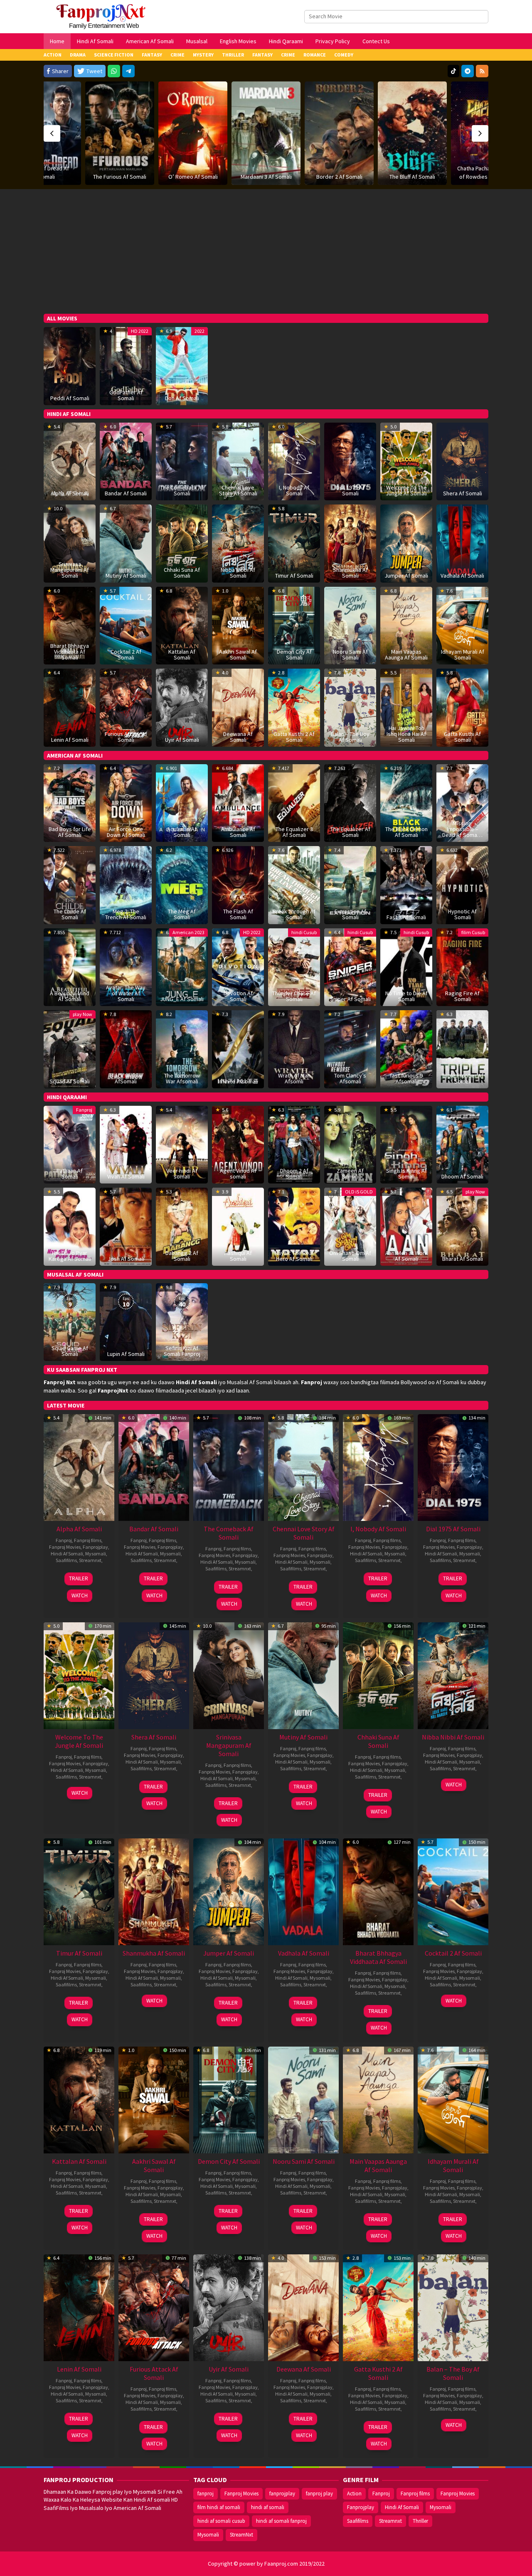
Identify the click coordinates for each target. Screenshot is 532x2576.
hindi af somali (268, 2507)
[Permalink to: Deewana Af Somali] (303, 2307)
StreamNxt (241, 2535)
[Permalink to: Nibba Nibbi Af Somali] (238, 543)
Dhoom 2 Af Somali (294, 1174)
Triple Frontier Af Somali (463, 1078)
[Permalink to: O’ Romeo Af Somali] (120, 133)
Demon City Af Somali (294, 654)
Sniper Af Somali (350, 999)
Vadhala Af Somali (462, 576)
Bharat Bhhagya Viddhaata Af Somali (70, 652)
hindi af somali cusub (221, 2521)
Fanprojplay (95, 1547)
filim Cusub (473, 932)
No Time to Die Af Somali (406, 996)
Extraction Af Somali (350, 914)
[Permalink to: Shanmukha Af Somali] (350, 543)
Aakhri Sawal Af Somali (238, 654)
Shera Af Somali (463, 493)
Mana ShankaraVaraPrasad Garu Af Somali (486, 168)
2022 (199, 331)
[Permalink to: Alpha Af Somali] (70, 461)
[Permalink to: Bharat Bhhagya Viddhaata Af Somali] (378, 1891)
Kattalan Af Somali (182, 654)
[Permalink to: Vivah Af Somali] (126, 1144)
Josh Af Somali (126, 1259)
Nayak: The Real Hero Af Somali (294, 1256)
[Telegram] (128, 71)
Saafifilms (66, 1560)
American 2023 (188, 932)
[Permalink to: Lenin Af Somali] (70, 707)
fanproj (206, 2494)
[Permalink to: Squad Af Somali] (70, 1048)
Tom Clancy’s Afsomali (350, 1078)
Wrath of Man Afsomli (294, 1078)
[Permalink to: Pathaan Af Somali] (70, 1144)
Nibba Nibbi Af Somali (238, 573)
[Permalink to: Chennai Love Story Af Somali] (303, 1467)
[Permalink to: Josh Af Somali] (126, 1226)
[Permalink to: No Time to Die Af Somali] (406, 967)
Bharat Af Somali (463, 1259)
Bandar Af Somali (126, 493)
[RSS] (482, 71)
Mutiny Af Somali (126, 576)
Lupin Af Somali (126, 1354)
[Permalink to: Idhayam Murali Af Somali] (453, 2099)
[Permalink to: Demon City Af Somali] (229, 2099)
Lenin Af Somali (70, 740)
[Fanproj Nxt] (103, 16)
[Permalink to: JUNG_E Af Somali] (182, 967)
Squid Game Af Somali (70, 1351)
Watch (80, 1596)
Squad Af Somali (70, 1081)
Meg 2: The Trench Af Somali (126, 914)
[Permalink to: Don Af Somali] (182, 365)
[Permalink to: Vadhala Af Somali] (462, 543)
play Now (83, 1014)
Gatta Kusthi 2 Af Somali (294, 737)
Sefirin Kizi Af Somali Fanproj (182, 1351)
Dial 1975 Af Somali (350, 490)
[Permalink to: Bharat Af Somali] (462, 1226)
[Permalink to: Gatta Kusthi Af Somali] (462, 707)
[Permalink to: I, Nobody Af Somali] (378, 1467)
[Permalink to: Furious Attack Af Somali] (154, 2307)
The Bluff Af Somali (339, 177)
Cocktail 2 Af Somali (126, 654)
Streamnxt (90, 1560)
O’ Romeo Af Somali (120, 177)
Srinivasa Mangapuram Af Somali (70, 570)
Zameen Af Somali (350, 1174)
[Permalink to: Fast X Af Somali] (406, 884)
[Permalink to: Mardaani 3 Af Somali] (193, 133)
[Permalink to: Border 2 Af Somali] (266, 133)
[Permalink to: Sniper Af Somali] (350, 967)
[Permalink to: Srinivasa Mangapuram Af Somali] (229, 1675)
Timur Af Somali (294, 576)
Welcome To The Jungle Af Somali (406, 490)
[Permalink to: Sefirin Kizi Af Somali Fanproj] (182, 1321)
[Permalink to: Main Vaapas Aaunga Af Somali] (378, 2099)
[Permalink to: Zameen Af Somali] (350, 1144)
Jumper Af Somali (406, 576)
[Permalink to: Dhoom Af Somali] (462, 1144)
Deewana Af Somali (238, 737)
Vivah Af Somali (126, 1176)
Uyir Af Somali (182, 740)
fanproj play (319, 2494)
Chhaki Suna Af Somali (182, 573)
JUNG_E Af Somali (182, 999)
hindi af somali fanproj (281, 2521)
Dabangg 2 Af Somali (182, 1256)
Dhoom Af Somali (462, 1176)
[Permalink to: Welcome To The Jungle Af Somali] (406, 461)
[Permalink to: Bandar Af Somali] (126, 461)
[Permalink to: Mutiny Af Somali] (126, 543)
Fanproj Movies (65, 1547)
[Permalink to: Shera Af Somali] (462, 461)
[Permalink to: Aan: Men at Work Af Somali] (406, 1226)
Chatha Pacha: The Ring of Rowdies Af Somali (412, 172)
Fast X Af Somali (406, 917)
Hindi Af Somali (67, 1554)
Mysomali (96, 1554)
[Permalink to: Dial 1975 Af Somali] (453, 1467)
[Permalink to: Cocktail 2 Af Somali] (126, 625)
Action (354, 2494)
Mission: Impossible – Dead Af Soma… (462, 829)
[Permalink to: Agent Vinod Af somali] (238, 1144)
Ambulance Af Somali (238, 832)
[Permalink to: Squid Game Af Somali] (70, 1321)
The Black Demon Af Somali (406, 832)
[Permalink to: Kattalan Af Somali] (79, 2099)
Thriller (420, 2521)
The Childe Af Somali (70, 914)
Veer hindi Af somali (182, 1174)
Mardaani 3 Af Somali (193, 177)
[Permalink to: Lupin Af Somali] (126, 1321)
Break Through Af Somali (294, 914)
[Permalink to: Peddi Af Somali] (70, 365)
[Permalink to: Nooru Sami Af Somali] (303, 2099)
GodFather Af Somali (126, 395)
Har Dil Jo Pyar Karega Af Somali (70, 1256)
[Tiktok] (453, 71)
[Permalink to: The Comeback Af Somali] (229, 1467)
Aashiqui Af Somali (238, 1256)
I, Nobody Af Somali (294, 490)
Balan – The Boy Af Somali (350, 737)
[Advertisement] (266, 251)
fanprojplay (282, 2494)
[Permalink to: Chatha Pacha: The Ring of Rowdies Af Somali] (412, 133)
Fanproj (84, 1110)
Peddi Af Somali (70, 398)
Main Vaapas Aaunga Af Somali (406, 654)
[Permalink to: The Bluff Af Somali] (339, 133)
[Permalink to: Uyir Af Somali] (182, 707)
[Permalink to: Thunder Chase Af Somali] (294, 967)
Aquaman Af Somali (182, 832)
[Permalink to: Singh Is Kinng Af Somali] (406, 1144)
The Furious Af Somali (47, 177)
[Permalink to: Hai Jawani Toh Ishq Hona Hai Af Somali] (406, 707)
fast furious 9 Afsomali (406, 1078)
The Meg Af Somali (182, 914)
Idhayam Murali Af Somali (463, 654)
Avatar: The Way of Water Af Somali (126, 993)
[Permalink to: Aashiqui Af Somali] (238, 1226)
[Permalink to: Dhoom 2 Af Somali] (294, 1144)
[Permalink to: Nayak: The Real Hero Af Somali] (294, 1226)
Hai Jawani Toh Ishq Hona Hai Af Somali (406, 734)
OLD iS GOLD (359, 1192)
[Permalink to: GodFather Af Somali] (126, 365)
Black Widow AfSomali (126, 1078)
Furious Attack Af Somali (126, 737)
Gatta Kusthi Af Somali (462, 737)
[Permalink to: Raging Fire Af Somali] (462, 967)
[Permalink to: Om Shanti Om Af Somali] (350, 1226)
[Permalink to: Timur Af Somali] (294, 543)
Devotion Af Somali (238, 996)
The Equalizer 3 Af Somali (294, 832)
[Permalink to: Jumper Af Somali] (406, 543)
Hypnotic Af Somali (462, 914)
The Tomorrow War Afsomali (182, 1078)
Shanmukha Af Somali (350, 573)
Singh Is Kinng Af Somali (406, 1174)
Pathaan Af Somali (70, 1174)
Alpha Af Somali (70, 493)
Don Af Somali (182, 398)
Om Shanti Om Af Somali (350, 1256)
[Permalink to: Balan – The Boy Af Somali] (350, 707)
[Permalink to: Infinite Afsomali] (238, 1048)
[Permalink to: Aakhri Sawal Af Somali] (154, 2099)
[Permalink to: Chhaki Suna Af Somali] (378, 1675)
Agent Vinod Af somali (238, 1174)
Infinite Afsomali (238, 1081)
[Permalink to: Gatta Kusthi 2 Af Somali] (378, 2307)
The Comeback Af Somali (182, 490)
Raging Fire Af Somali (462, 996)
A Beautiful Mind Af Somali (70, 996)
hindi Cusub (304, 932)
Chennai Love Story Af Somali (238, 490)
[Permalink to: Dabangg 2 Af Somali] (182, 1226)
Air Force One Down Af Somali (126, 832)
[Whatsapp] (114, 71)
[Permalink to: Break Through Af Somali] (294, 884)
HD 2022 (140, 331)
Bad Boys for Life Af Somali (70, 832)
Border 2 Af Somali (266, 177)
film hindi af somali (219, 2507)
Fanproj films (88, 1540)
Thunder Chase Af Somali (294, 996)
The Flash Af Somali (238, 914)
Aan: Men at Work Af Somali (406, 1256)
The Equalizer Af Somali (350, 832)
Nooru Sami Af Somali (350, 654)
